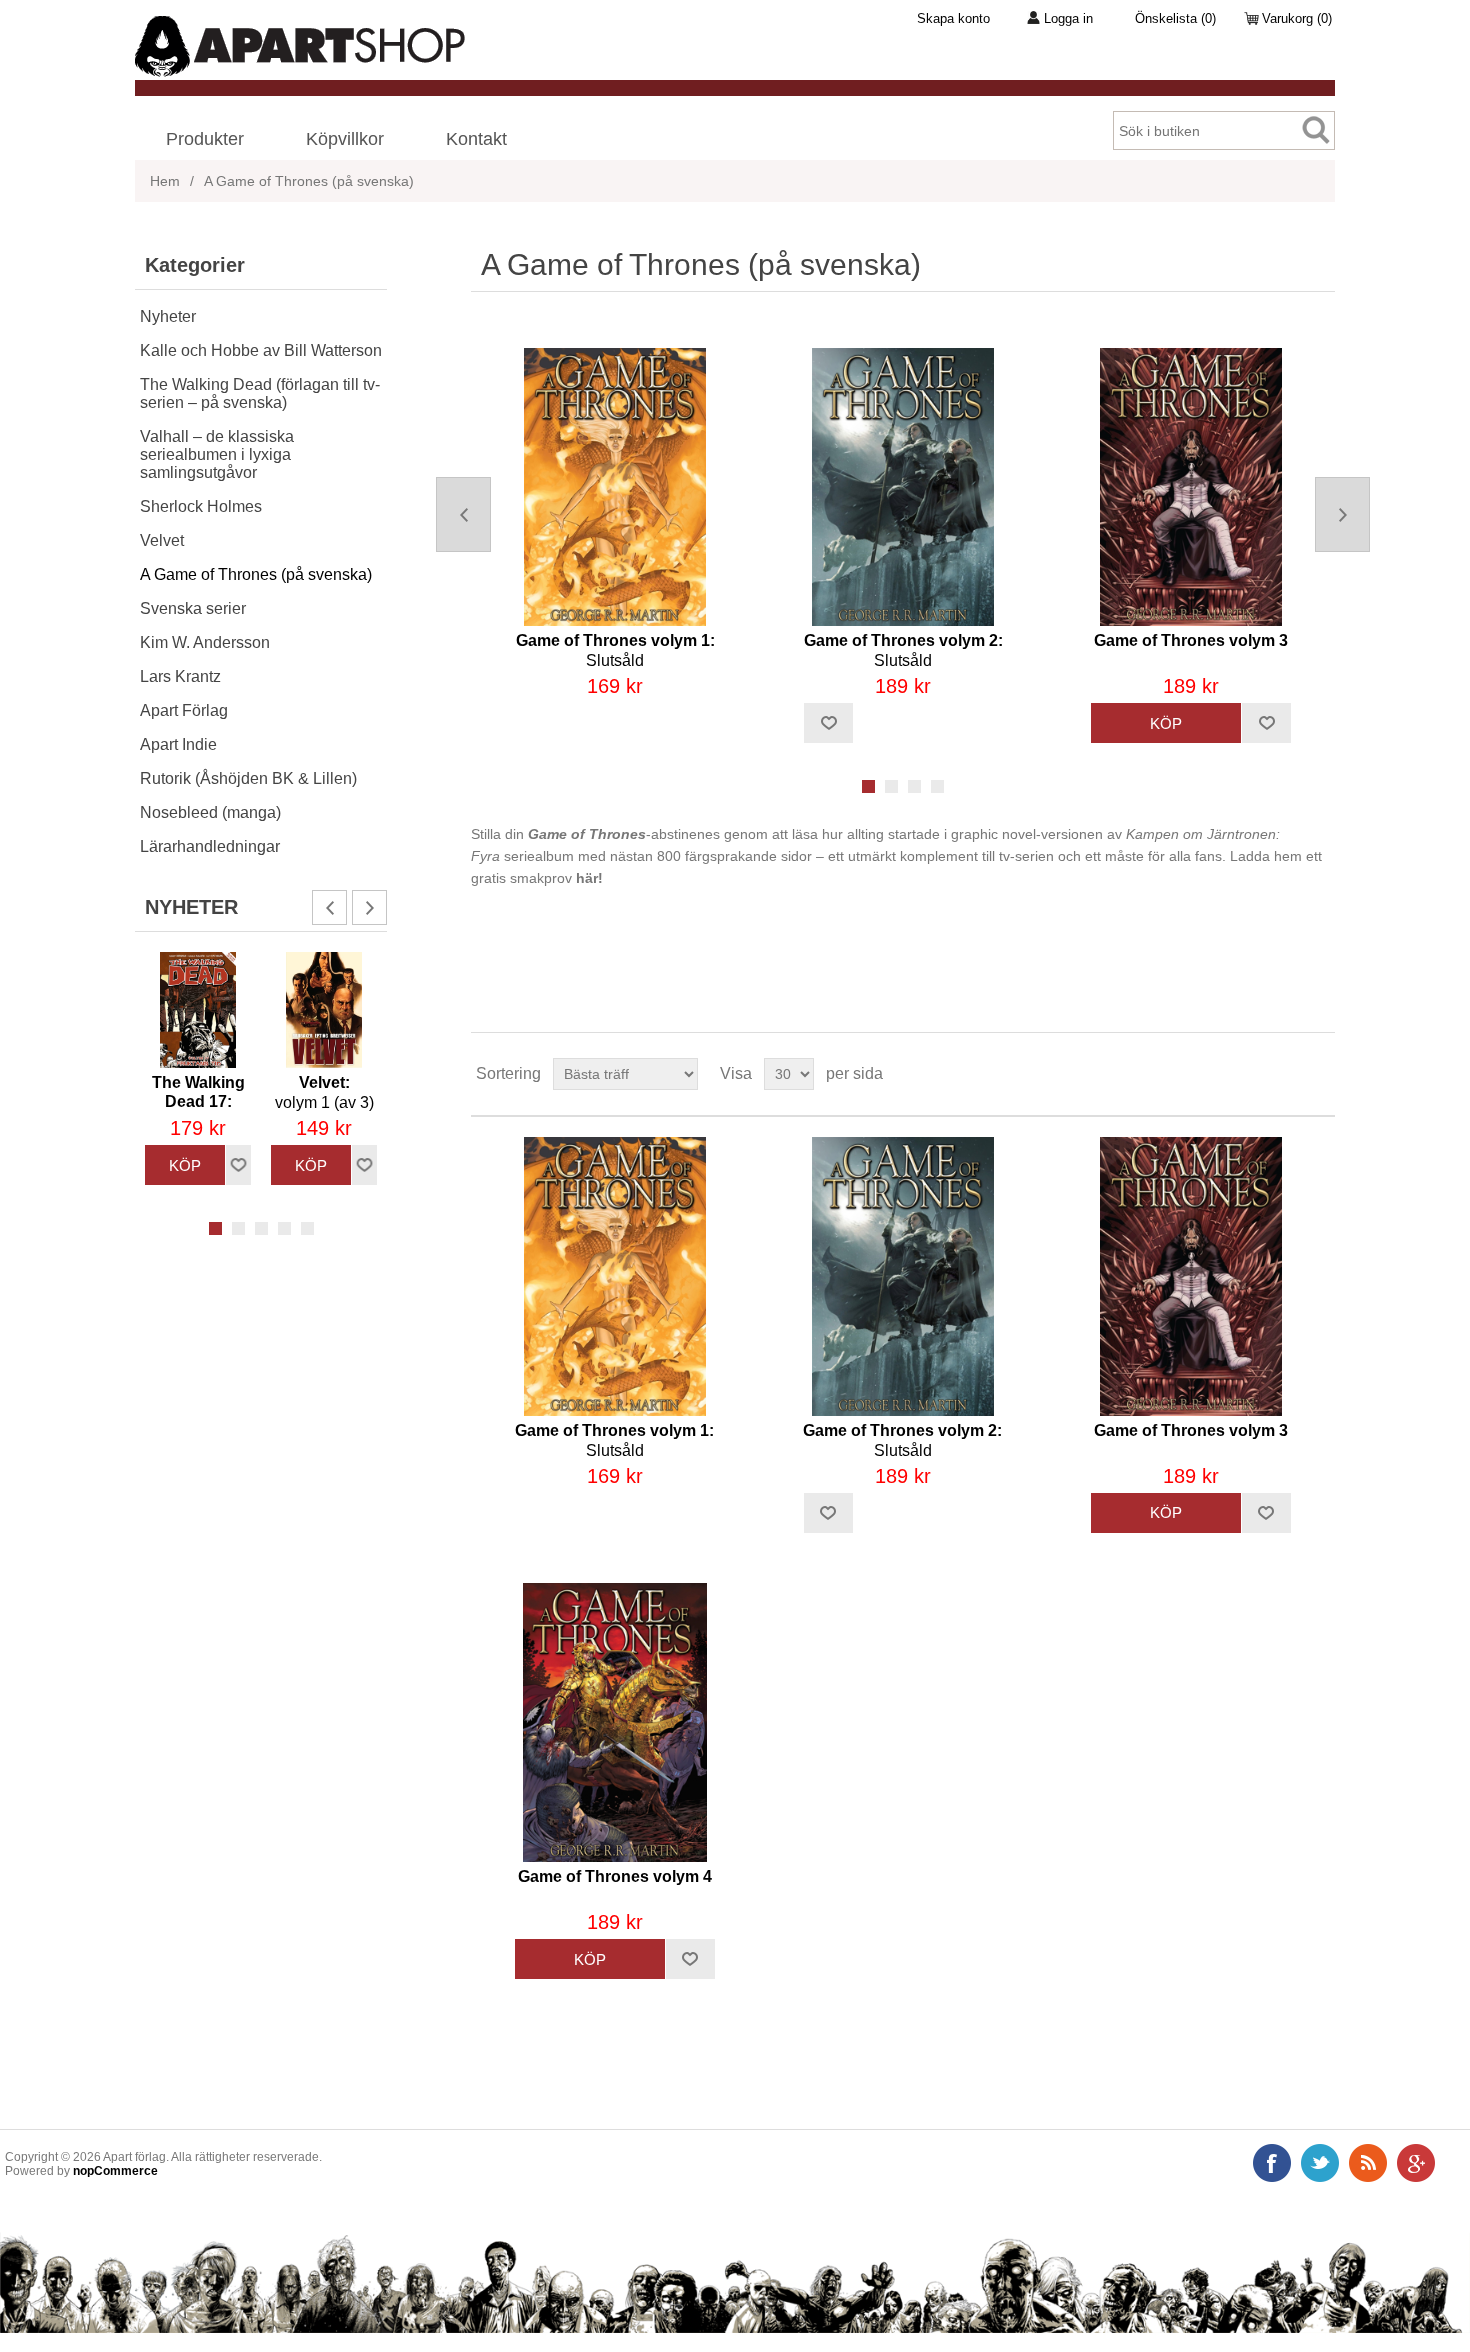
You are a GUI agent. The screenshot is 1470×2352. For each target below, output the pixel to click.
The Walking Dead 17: (198, 1102)
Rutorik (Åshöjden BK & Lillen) (248, 778)
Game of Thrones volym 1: (615, 650)
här (587, 878)
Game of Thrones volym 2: (903, 650)
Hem (165, 181)
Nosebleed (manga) (210, 812)
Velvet (162, 540)
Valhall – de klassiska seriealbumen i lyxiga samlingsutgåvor (217, 454)
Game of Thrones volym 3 (1191, 640)
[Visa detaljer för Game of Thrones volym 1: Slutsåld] (615, 487)
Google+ (1416, 2163)
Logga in (1068, 18)
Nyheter (168, 316)
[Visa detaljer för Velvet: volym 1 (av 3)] (324, 1010)
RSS (1368, 2163)
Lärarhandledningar (210, 846)
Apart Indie (178, 744)
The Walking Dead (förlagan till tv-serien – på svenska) (260, 393)
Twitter (1320, 2163)
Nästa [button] (369, 907)
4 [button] (284, 1228)
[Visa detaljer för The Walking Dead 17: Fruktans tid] (198, 1010)
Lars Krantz (180, 676)
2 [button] (238, 1228)
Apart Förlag (184, 710)
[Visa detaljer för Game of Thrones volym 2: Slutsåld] (903, 487)
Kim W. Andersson (205, 642)
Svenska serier (193, 608)
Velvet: (324, 1092)
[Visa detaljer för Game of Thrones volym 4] (614, 1722)
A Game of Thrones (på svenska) (256, 574)
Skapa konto (953, 18)
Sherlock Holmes (201, 506)
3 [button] (261, 1228)
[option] (198, 1068)
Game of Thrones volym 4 (615, 1876)
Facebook (1272, 2163)
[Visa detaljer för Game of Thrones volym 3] (1191, 487)
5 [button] (307, 1228)
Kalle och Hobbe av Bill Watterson (261, 350)
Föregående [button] (329, 907)
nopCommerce (115, 2171)
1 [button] (215, 1228)
